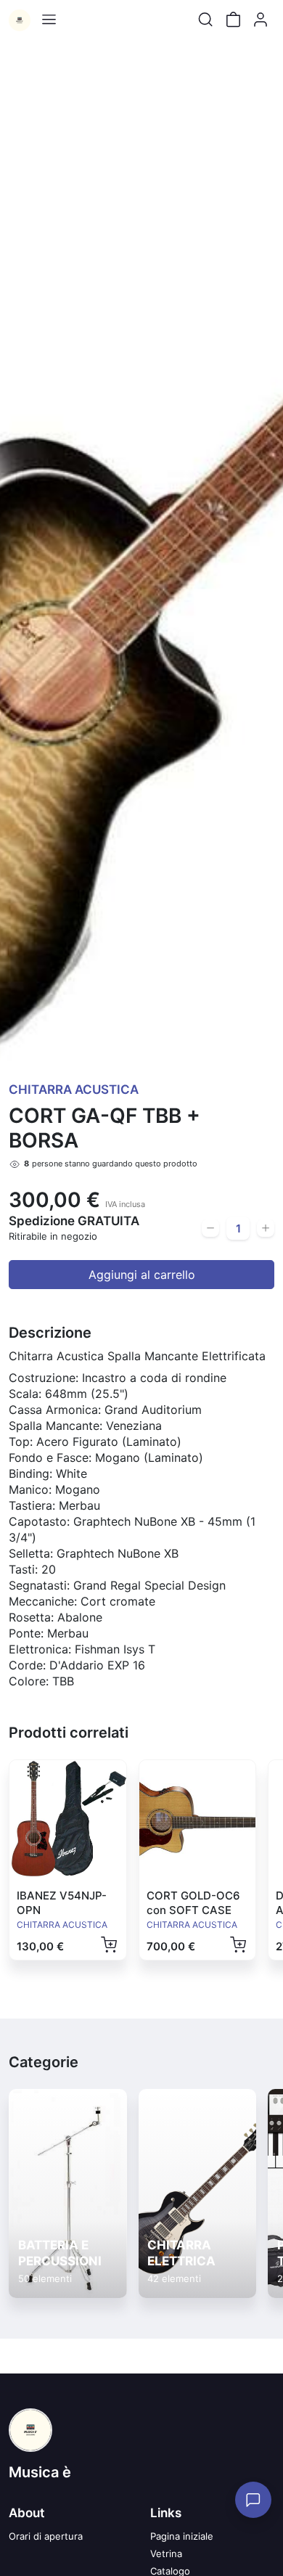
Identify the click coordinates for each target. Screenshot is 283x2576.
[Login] (261, 20)
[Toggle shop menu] (49, 20)
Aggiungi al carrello (142, 1275)
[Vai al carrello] (233, 20)
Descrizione (50, 1333)
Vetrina (166, 2553)
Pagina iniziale (182, 2536)
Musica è (40, 2472)
